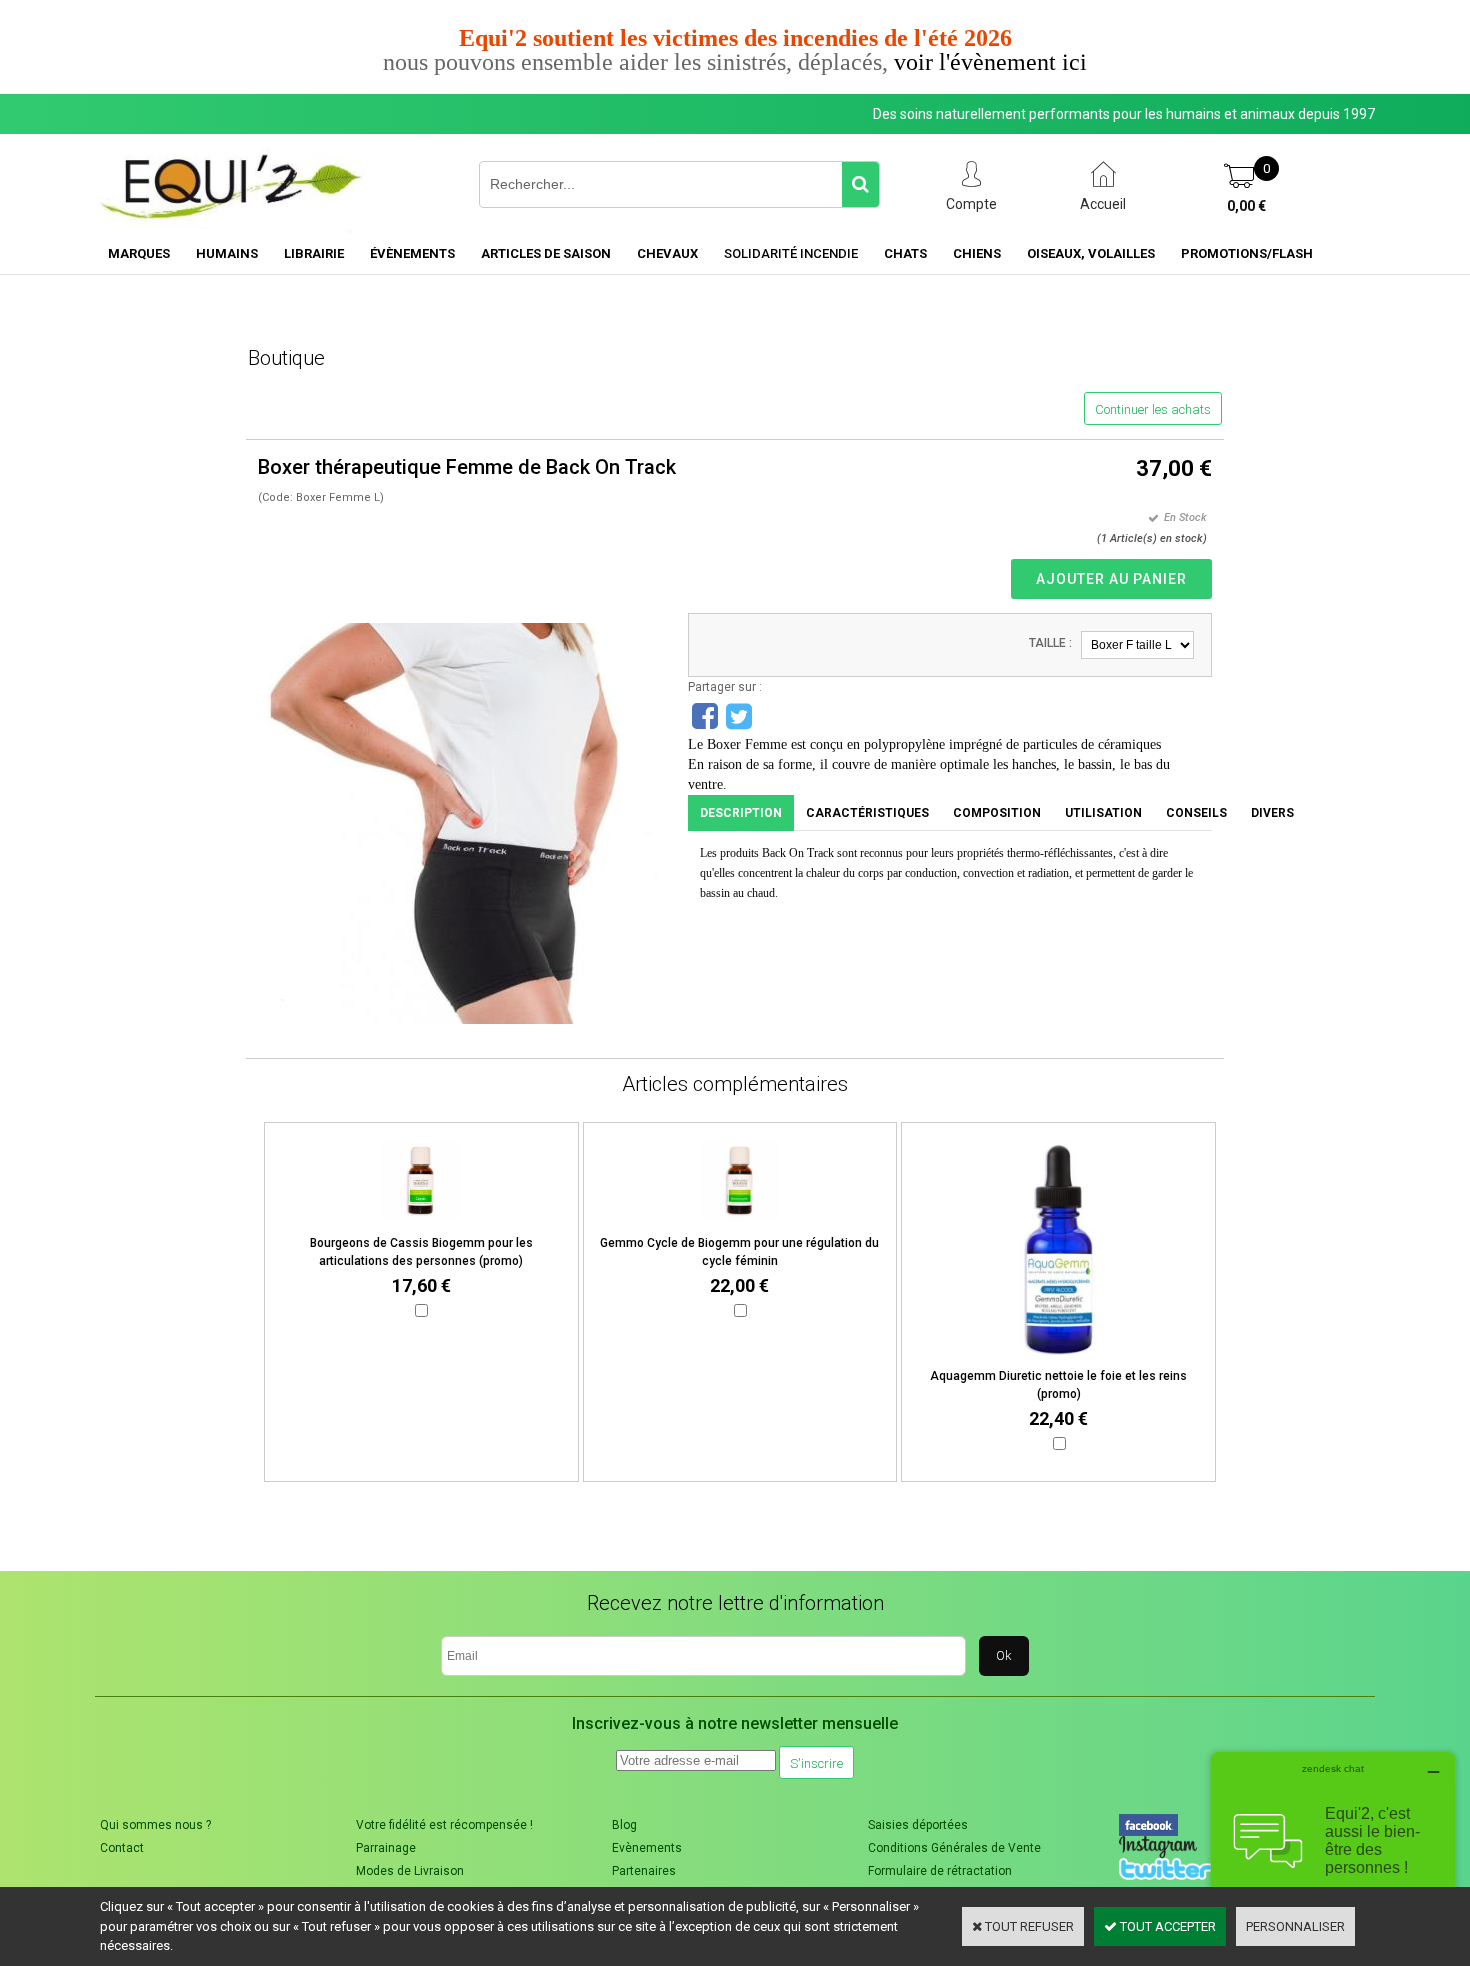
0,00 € (1246, 206)
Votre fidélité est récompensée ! (444, 1825)
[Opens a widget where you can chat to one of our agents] (1333, 1851)
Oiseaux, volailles (1091, 253)
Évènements (412, 253)
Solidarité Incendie (791, 253)
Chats (905, 253)
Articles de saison (546, 253)
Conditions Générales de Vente (954, 1848)
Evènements (647, 1848)
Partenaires (644, 1871)
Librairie (314, 253)
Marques (139, 253)
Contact (122, 1848)
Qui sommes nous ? (155, 1825)
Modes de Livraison (410, 1871)
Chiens (977, 253)
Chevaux (667, 253)
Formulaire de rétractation (940, 1871)
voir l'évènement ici (990, 62)
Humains (227, 253)
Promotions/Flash (1247, 253)
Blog (624, 1825)
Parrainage (386, 1848)
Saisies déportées (918, 1825)
